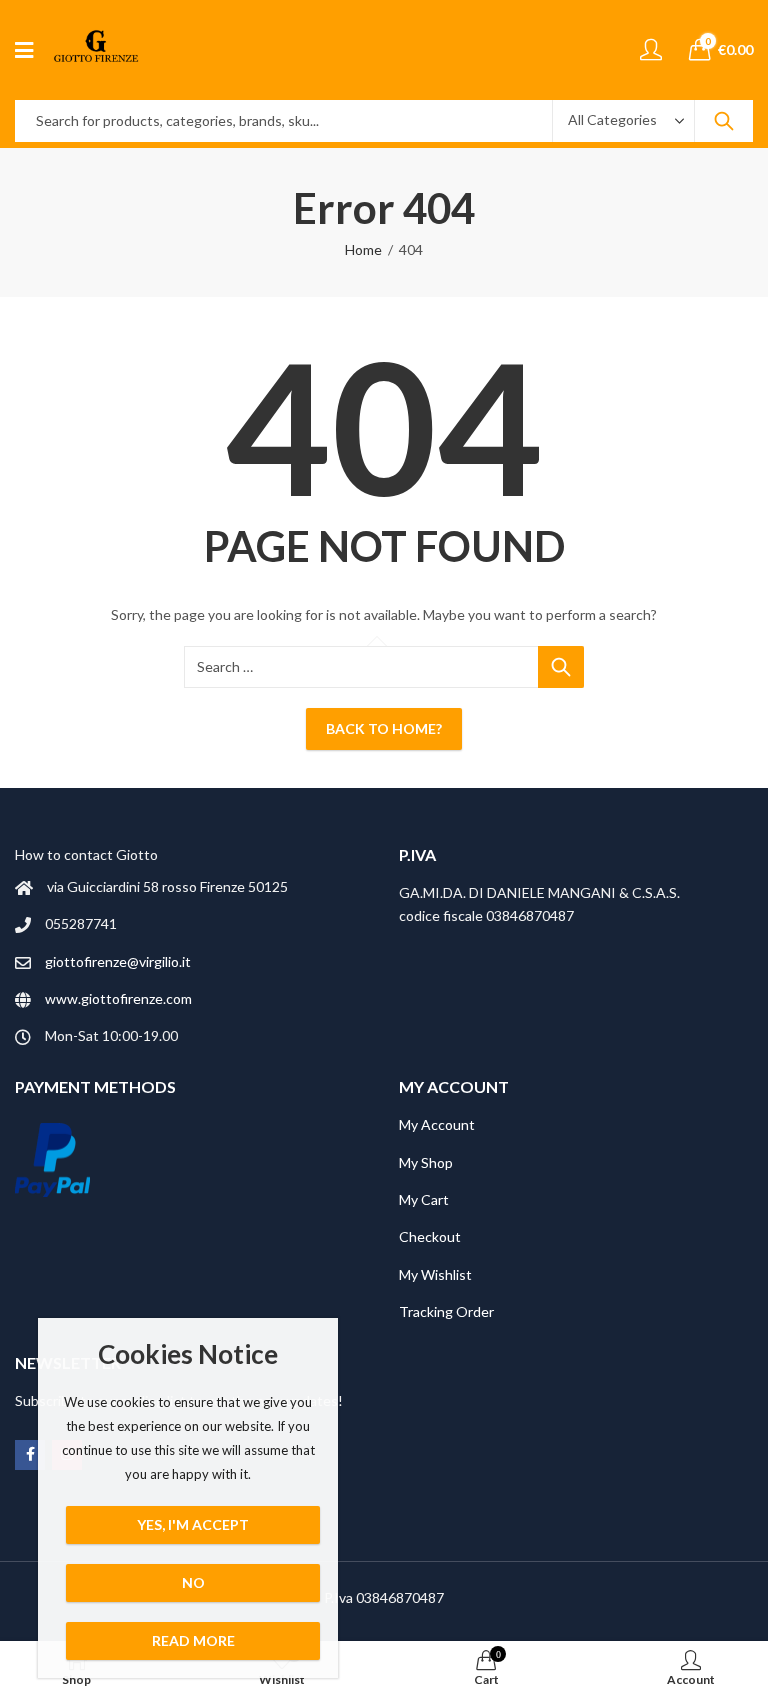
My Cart (424, 1199)
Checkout (430, 1236)
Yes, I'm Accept (193, 1524)
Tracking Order (446, 1311)
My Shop (426, 1162)
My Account (437, 1124)
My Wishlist (435, 1274)
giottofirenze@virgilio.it (118, 961)
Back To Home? (384, 728)
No (193, 1582)
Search (724, 121)
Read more (193, 1640)
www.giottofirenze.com (118, 998)
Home (363, 249)
